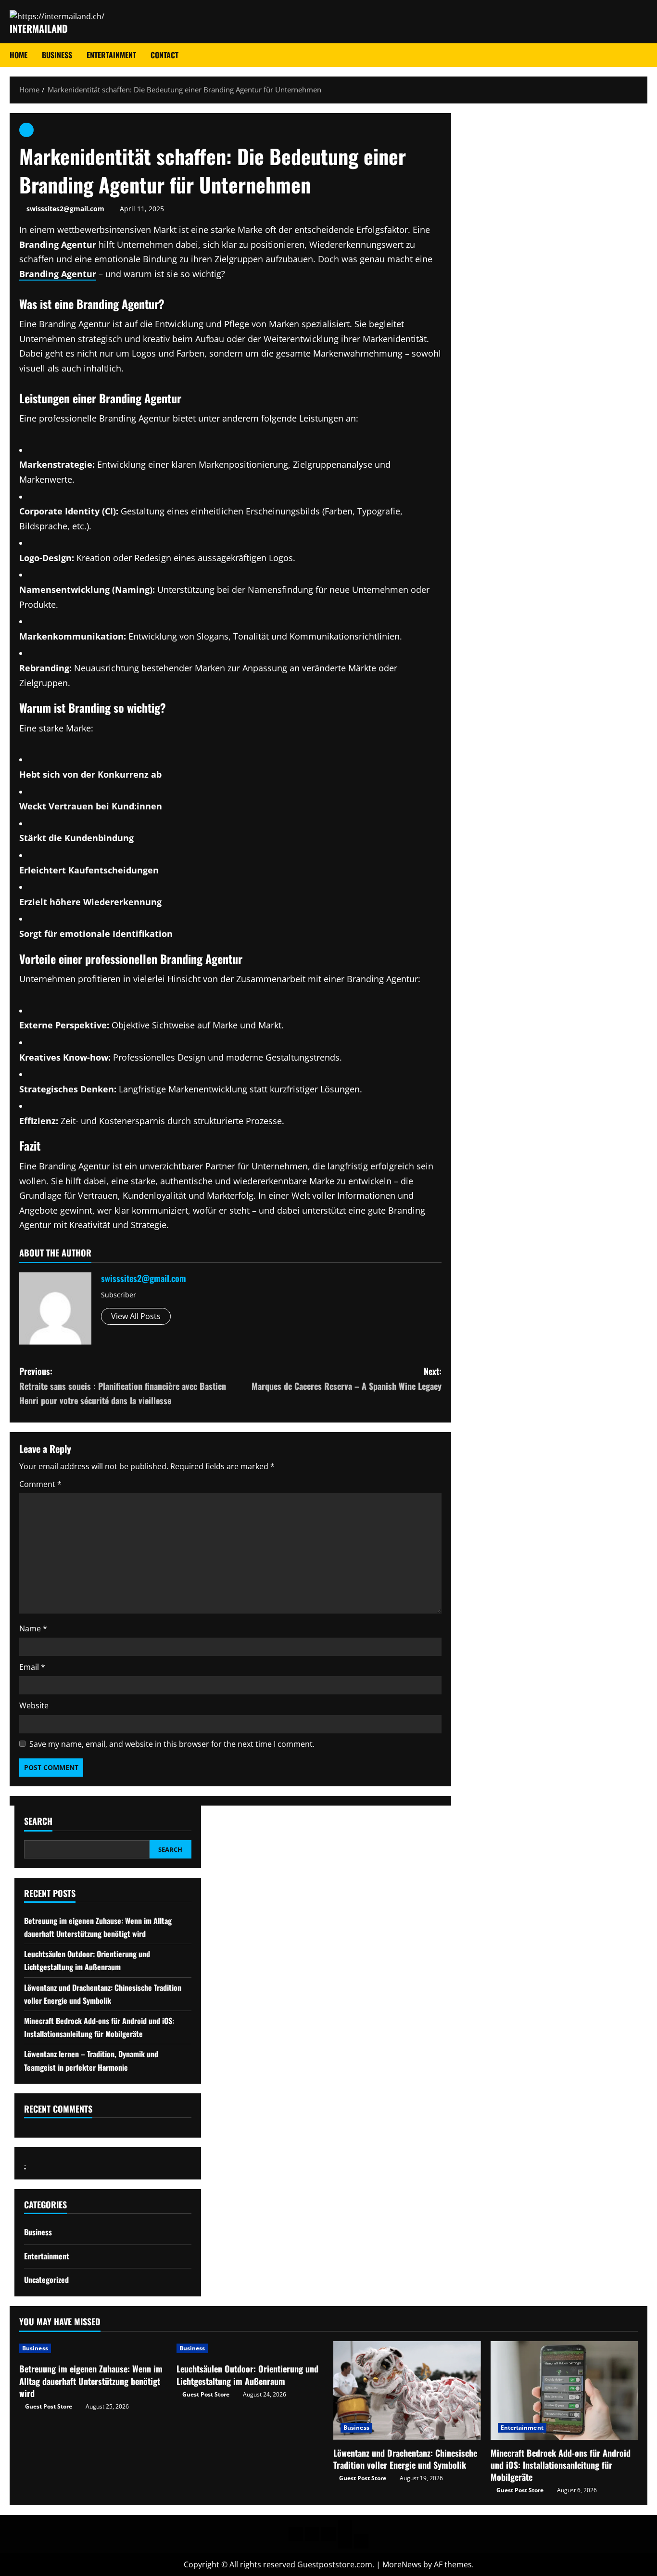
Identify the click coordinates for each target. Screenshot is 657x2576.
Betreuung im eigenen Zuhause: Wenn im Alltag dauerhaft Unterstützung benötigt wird (91, 2381)
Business (57, 55)
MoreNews (402, 2564)
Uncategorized (46, 2280)
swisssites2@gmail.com (65, 209)
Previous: (123, 1386)
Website (34, 1705)
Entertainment (111, 55)
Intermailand (39, 28)
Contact (164, 55)
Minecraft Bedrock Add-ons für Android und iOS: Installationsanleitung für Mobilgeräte (561, 2465)
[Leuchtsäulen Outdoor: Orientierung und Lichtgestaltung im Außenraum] (250, 2348)
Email (32, 1667)
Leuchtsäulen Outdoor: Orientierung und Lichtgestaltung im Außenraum (247, 2375)
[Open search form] (644, 55)
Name (33, 1628)
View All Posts (136, 1316)
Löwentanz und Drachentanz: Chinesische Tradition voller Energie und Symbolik (405, 2459)
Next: (347, 1378)
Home (19, 55)
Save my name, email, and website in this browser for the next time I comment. (172, 1744)
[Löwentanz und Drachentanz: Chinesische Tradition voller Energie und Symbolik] (407, 2390)
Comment (40, 1484)
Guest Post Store (49, 2406)
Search (38, 1821)
